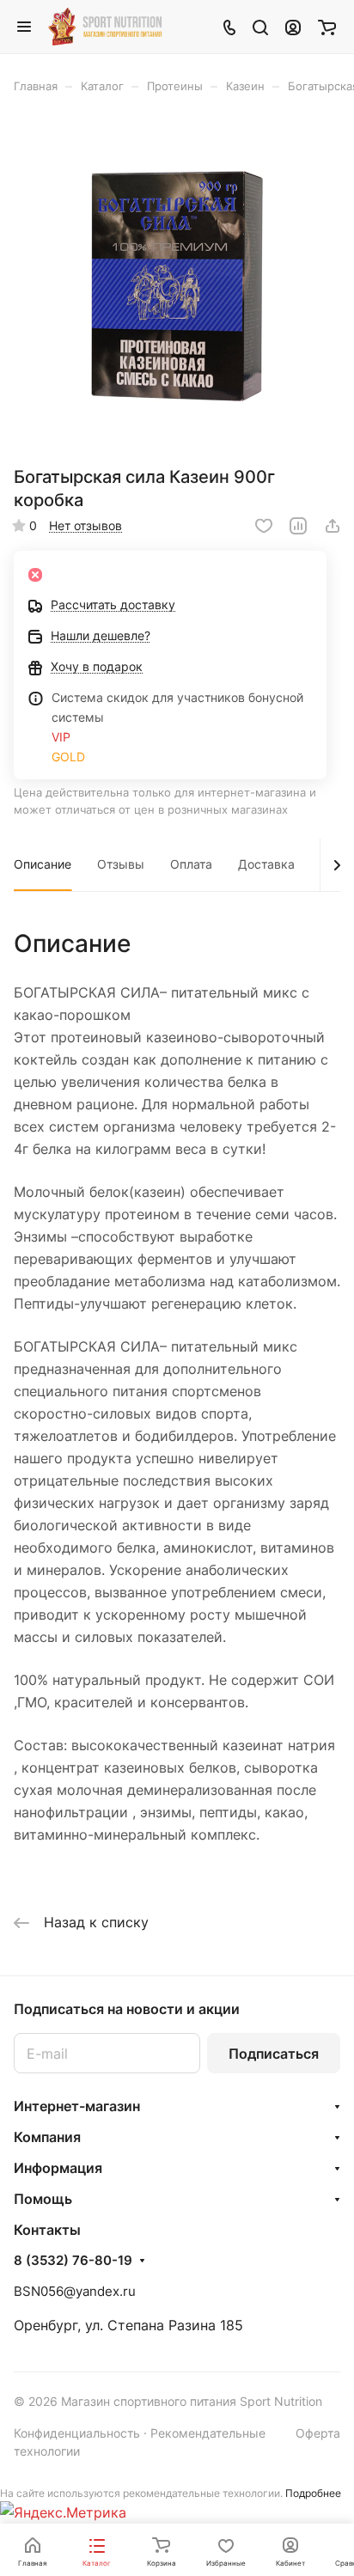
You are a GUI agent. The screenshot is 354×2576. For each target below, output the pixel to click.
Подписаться (274, 2054)
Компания (47, 2137)
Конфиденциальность (77, 2433)
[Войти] (293, 27)
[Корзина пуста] (327, 27)
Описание (43, 864)
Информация (58, 2168)
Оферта (318, 2433)
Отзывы (121, 864)
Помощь (43, 2199)
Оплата (191, 864)
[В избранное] (264, 526)
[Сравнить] (298, 526)
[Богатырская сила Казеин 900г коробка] (177, 286)
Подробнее (313, 2493)
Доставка (266, 864)
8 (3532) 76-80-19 (73, 2261)
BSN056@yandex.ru (75, 2291)
